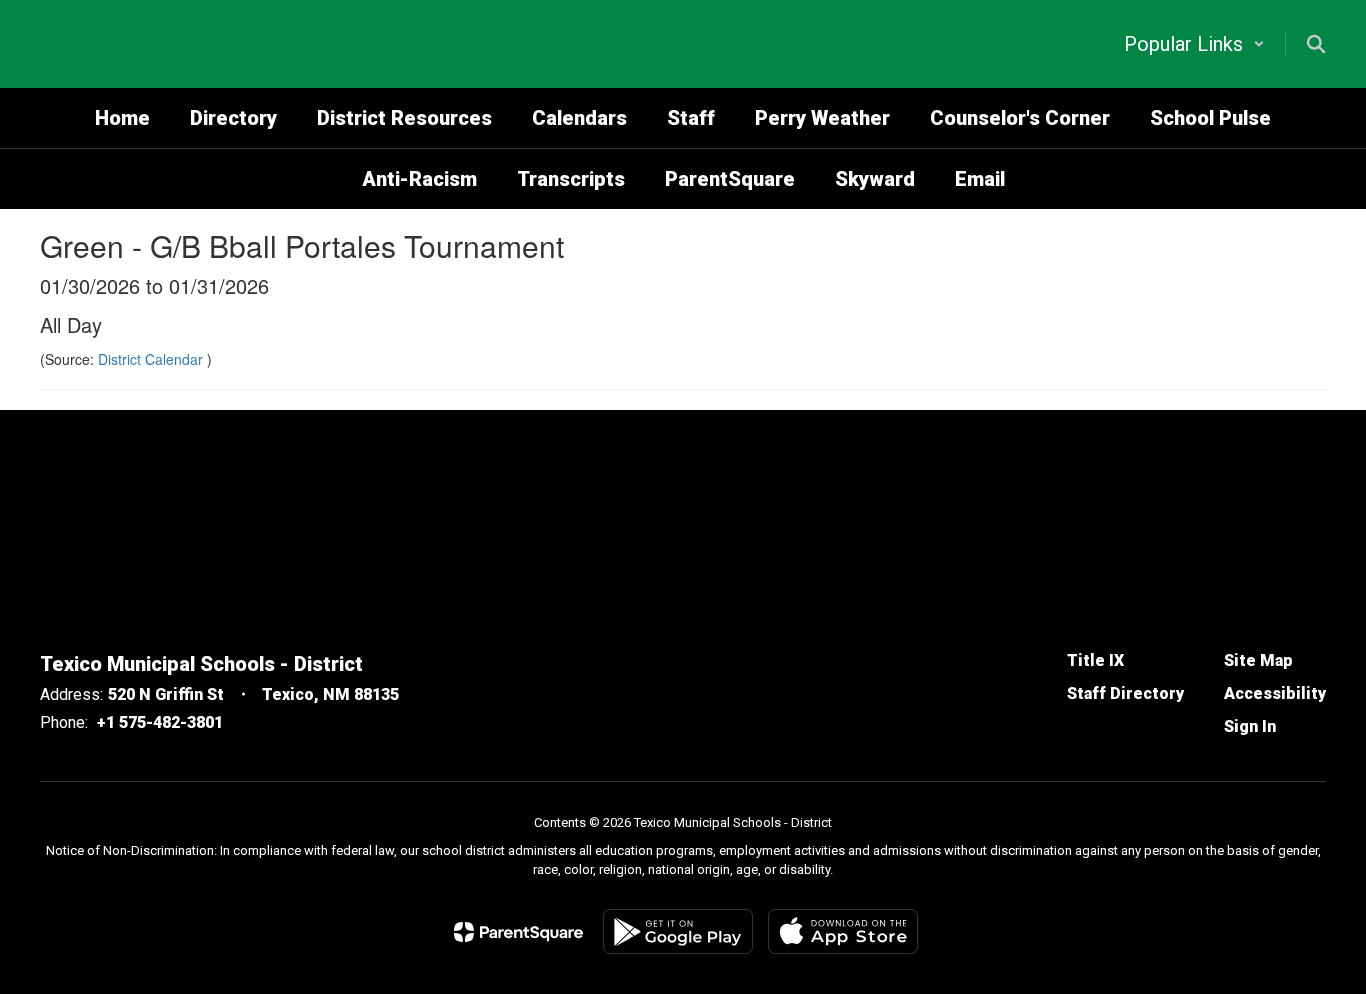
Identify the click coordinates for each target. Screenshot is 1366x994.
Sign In (1250, 726)
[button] (1194, 44)
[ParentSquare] (518, 932)
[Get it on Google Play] (678, 931)
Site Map (1258, 660)
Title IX (1095, 660)
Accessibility (1275, 693)
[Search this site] (1316, 44)
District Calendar (152, 359)
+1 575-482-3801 (160, 722)
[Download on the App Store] (843, 931)
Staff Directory (1125, 693)
